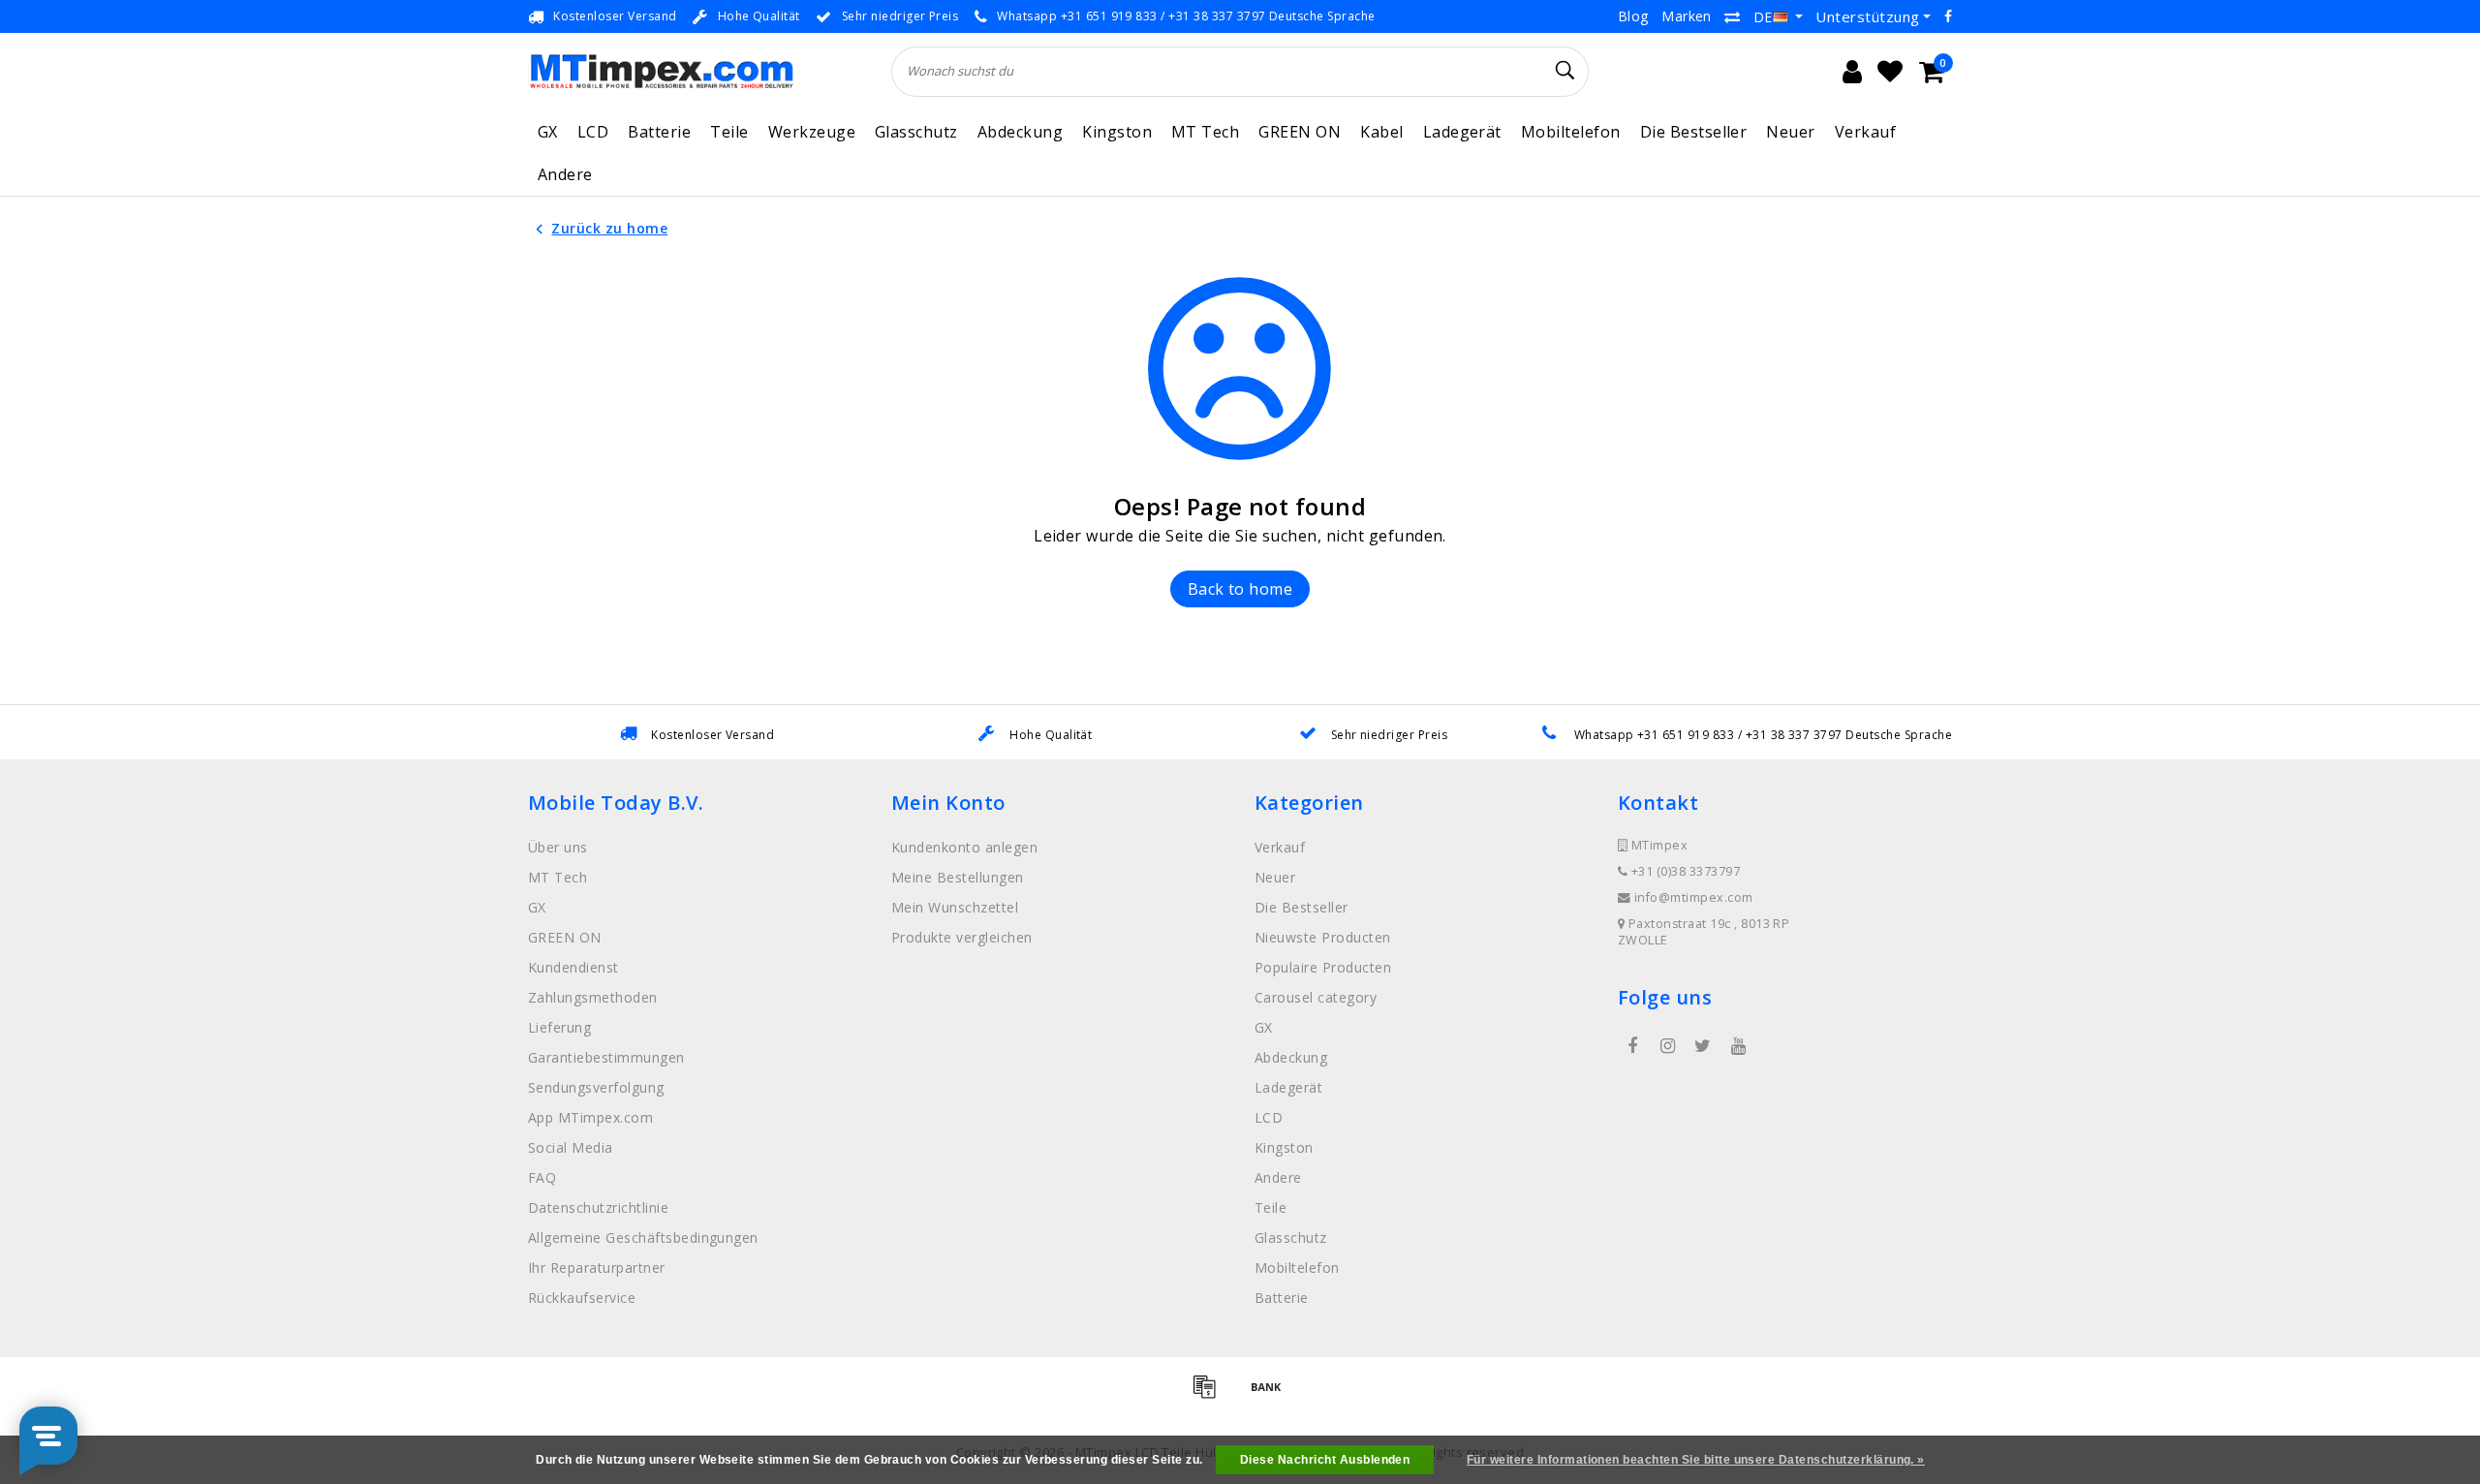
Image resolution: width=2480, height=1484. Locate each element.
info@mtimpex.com (1694, 897)
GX (548, 132)
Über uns (558, 847)
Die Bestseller (1694, 132)
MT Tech (1205, 132)
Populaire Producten (1323, 967)
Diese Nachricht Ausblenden (1325, 1460)
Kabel (1381, 132)
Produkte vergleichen (962, 937)
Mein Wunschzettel (955, 907)
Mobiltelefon (1571, 132)
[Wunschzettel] (1890, 72)
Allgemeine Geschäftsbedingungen (643, 1237)
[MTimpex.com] (661, 71)
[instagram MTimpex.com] (1667, 1046)
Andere (565, 174)
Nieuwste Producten (1323, 937)
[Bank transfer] (1271, 1395)
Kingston (1117, 132)
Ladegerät (1462, 132)
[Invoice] (1211, 1395)
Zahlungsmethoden (593, 997)
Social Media (571, 1147)
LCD (593, 132)
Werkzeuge (812, 132)
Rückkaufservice (582, 1298)
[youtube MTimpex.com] (1738, 1046)
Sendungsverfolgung (596, 1087)
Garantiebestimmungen (606, 1057)
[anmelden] (1852, 72)
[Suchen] (1565, 71)
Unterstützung (1867, 16)
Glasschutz (916, 132)
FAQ (542, 1177)
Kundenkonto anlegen (964, 847)
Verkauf (1865, 132)
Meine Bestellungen (958, 877)
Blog (1633, 16)
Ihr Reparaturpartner (597, 1268)
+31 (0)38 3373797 (1684, 871)
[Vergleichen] (1732, 16)
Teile (729, 132)
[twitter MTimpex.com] (1703, 1046)
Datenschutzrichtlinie (598, 1207)
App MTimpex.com (590, 1117)
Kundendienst (573, 967)
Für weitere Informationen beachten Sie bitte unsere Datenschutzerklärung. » (1696, 1460)
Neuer (1790, 132)
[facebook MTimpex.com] (1632, 1046)
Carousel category (1316, 997)
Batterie (659, 132)
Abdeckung (1020, 132)
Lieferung (559, 1027)
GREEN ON (1300, 132)
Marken (1687, 16)
